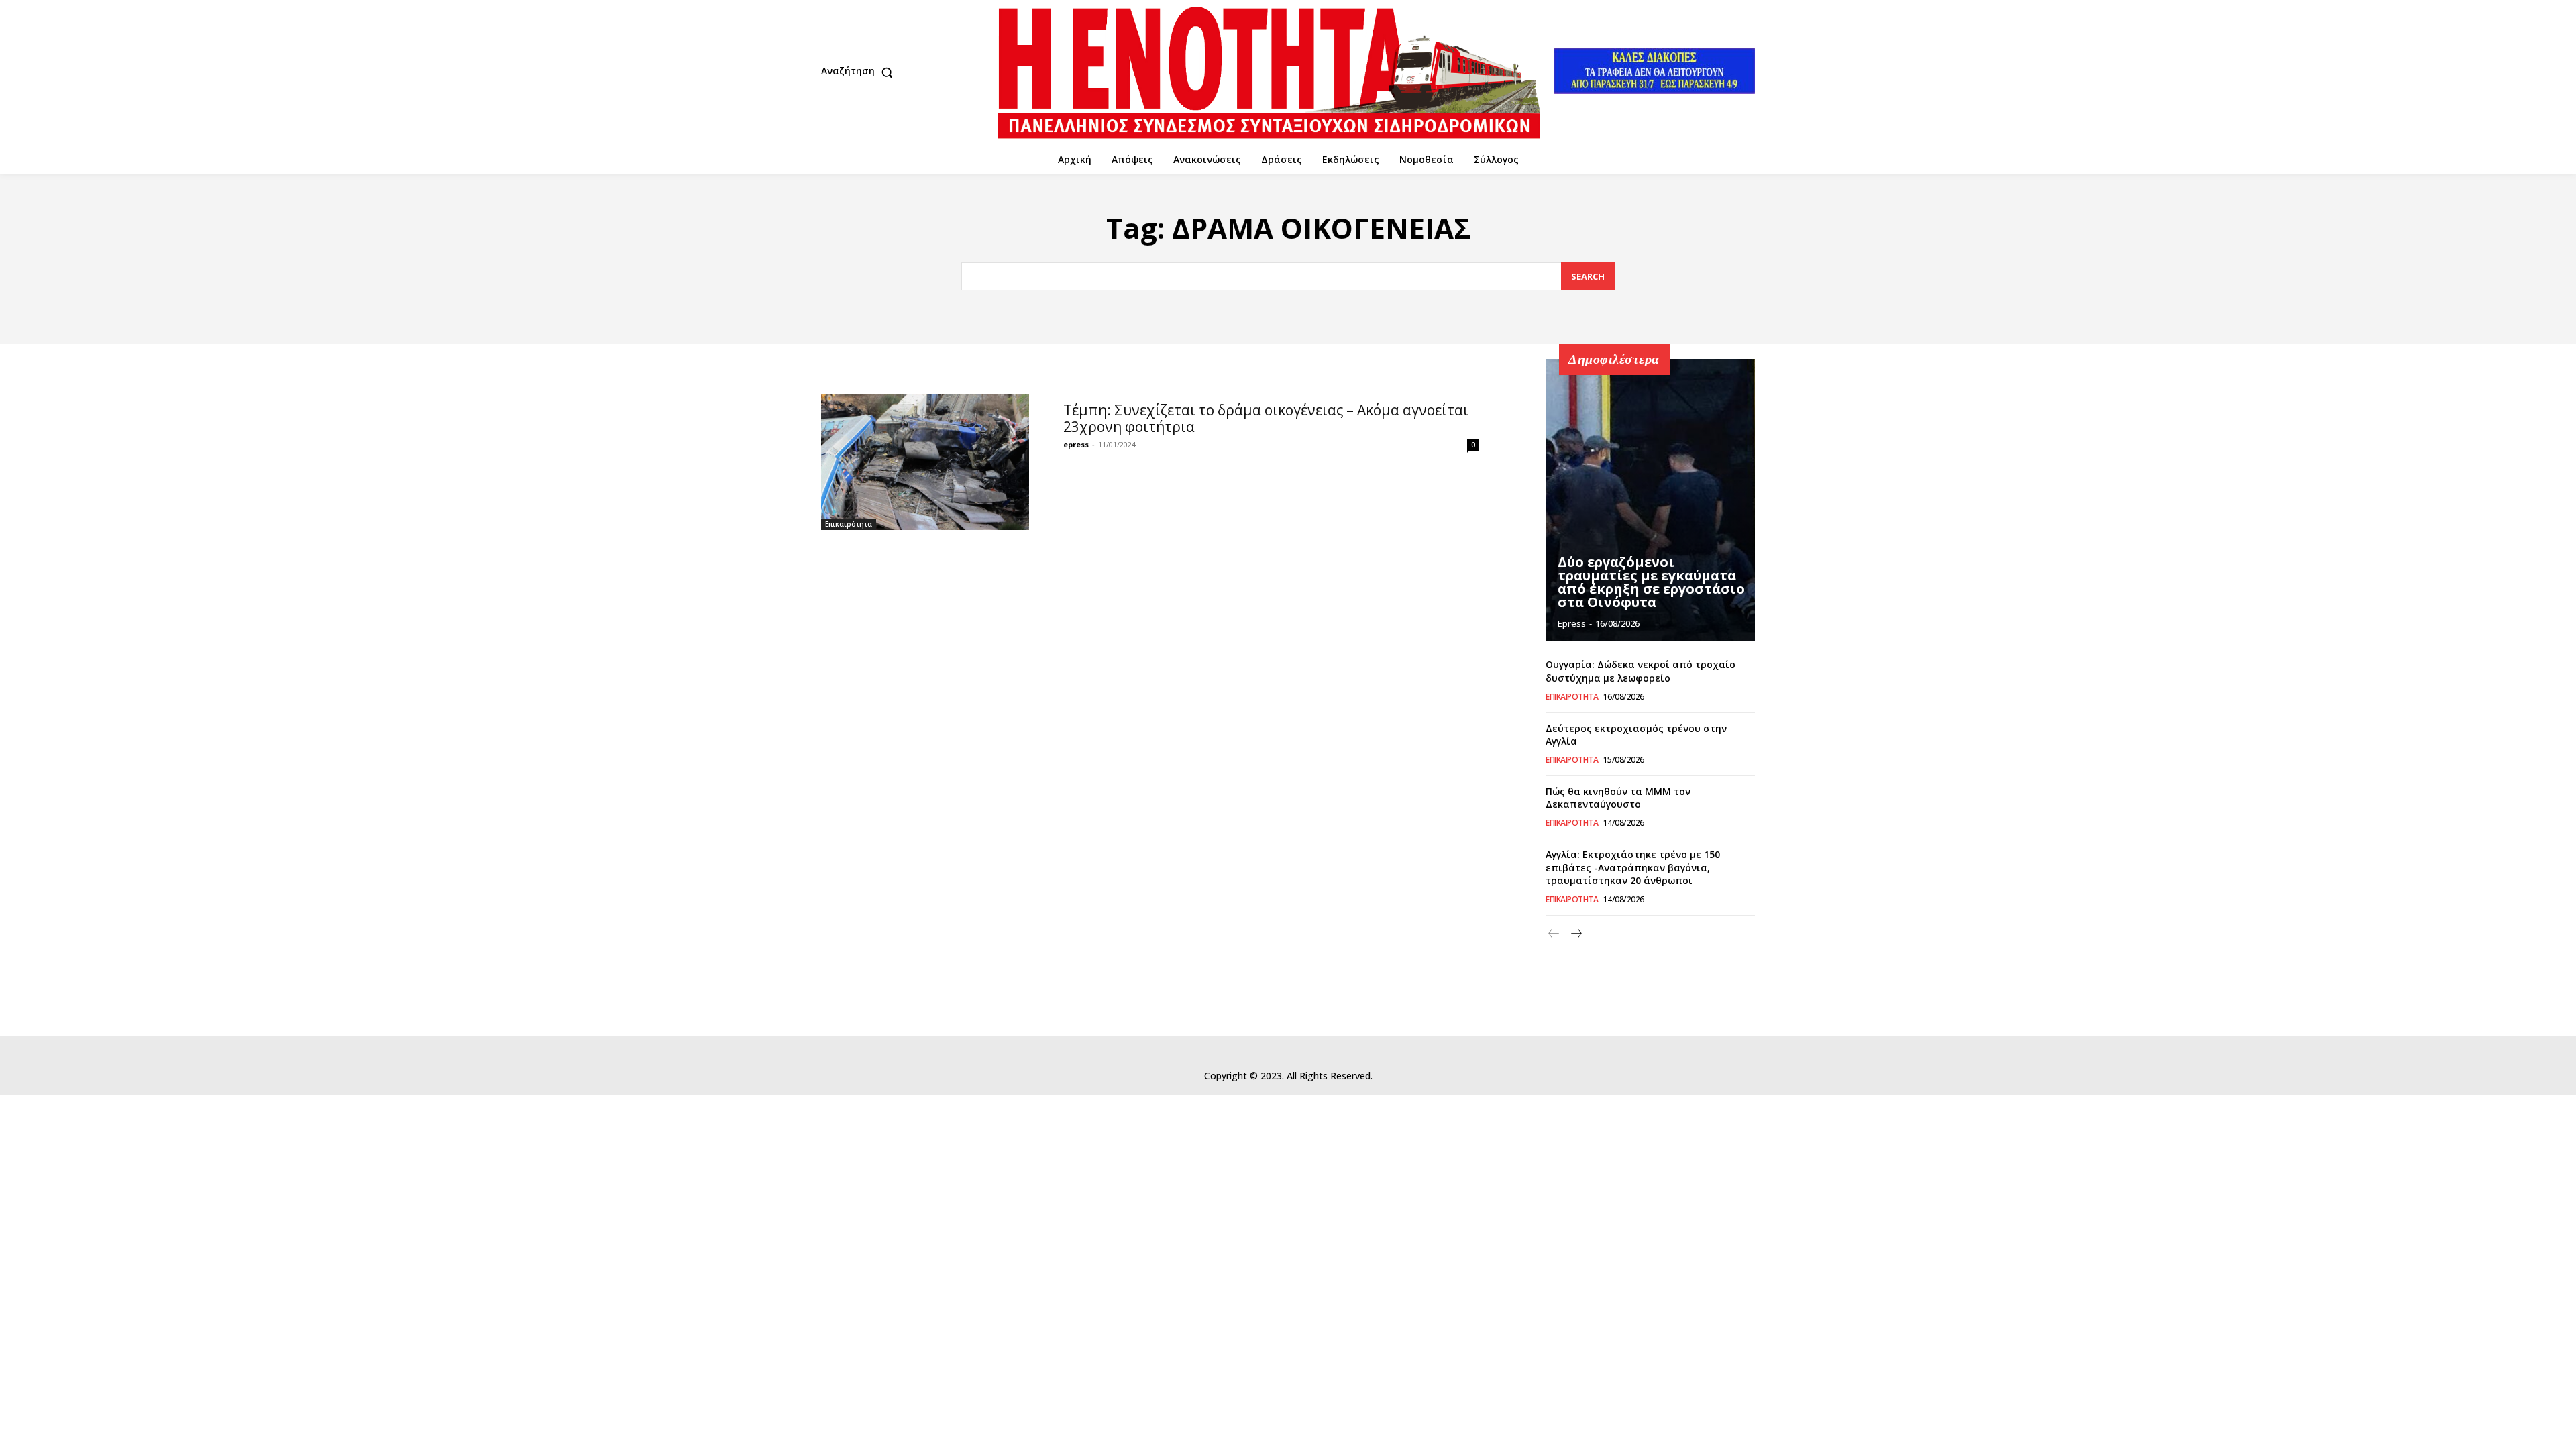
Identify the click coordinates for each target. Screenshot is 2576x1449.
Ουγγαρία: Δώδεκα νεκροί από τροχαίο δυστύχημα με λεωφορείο (1641, 671)
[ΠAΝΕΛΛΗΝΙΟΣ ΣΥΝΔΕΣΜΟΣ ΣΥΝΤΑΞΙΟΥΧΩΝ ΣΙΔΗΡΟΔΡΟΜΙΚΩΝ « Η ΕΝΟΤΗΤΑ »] (1269, 73)
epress (1076, 444)
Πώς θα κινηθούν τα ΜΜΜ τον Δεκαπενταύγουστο (1618, 798)
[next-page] (1575, 934)
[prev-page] (1554, 934)
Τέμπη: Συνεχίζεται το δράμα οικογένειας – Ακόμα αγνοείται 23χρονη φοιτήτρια (1266, 418)
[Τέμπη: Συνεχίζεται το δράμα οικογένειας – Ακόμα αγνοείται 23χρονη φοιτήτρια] (925, 462)
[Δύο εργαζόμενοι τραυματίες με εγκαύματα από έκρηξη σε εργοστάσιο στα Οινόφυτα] (1650, 500)
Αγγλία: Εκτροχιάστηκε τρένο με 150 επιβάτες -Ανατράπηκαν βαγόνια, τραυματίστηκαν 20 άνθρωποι (1633, 867)
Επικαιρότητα (849, 524)
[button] (860, 72)
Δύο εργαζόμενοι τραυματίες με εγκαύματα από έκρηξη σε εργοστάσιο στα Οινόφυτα (1651, 582)
